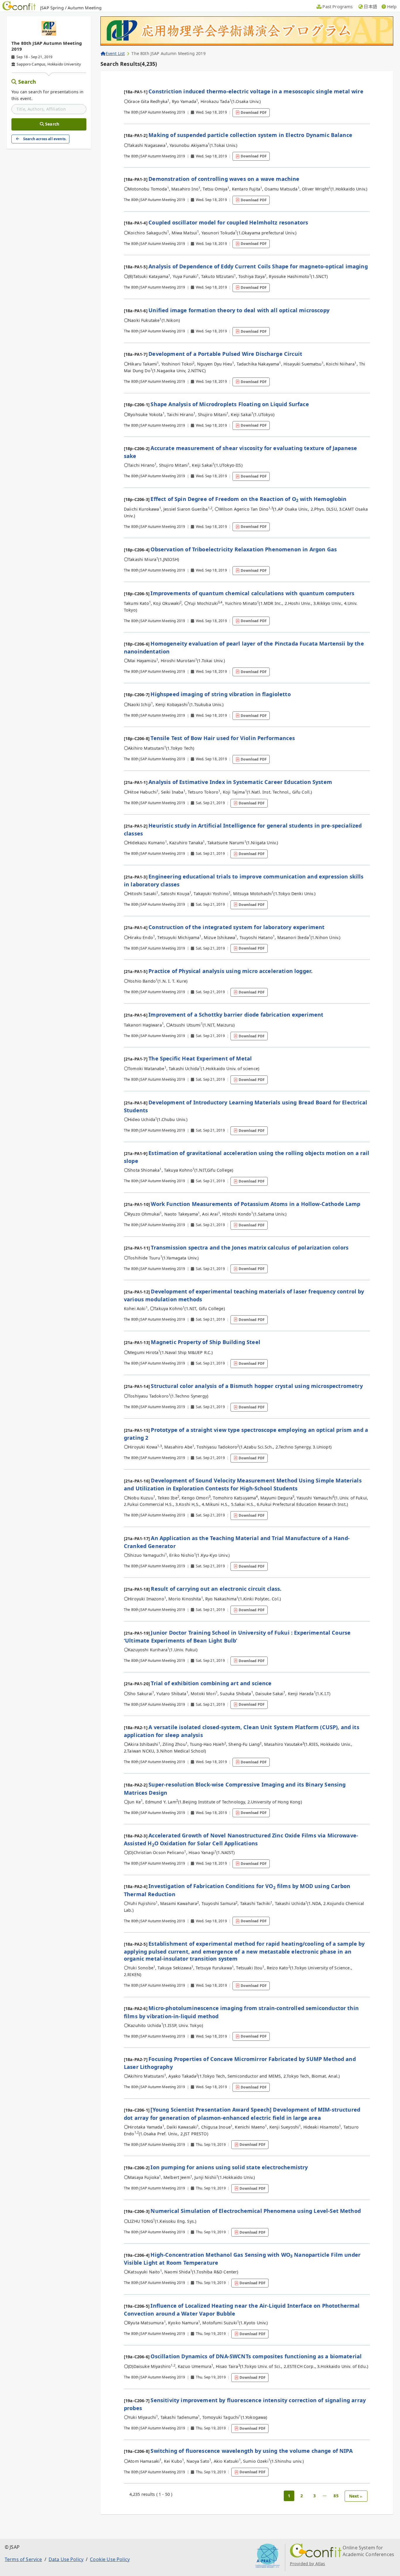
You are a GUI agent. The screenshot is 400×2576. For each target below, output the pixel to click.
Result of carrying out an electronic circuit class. (216, 1589)
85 (336, 2496)
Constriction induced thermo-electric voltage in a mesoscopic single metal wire (256, 91)
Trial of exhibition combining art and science (211, 1683)
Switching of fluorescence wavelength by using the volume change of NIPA (251, 2451)
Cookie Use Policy (110, 2559)
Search (27, 82)
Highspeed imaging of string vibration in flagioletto (220, 694)
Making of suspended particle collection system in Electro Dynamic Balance (250, 135)
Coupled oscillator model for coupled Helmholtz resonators (228, 222)
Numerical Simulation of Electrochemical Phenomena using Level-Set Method (256, 2211)
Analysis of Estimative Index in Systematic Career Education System (240, 782)
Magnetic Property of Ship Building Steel (205, 1342)
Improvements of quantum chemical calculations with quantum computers (252, 593)
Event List (115, 53)
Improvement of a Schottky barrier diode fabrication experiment (236, 1015)
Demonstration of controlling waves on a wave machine (224, 179)
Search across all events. (45, 139)
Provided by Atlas (308, 2564)
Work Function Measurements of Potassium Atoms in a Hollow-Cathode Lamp (255, 1204)
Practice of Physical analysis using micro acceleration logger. (230, 971)
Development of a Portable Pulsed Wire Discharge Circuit (225, 354)
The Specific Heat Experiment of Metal (200, 1058)
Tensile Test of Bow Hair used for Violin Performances (223, 738)
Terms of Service (23, 2559)
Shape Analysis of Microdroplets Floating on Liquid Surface (230, 404)
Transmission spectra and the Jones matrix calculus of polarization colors (250, 1247)
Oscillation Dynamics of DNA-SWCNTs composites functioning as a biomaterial (256, 2356)
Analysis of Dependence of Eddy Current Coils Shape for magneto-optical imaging (258, 266)
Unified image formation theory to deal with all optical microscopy (239, 310)
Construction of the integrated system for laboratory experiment (236, 927)
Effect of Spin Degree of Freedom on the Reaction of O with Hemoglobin (248, 499)
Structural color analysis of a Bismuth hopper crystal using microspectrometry (257, 1386)
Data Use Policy (66, 2559)
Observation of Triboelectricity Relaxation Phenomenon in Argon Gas (244, 549)
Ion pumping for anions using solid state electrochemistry (229, 2167)
